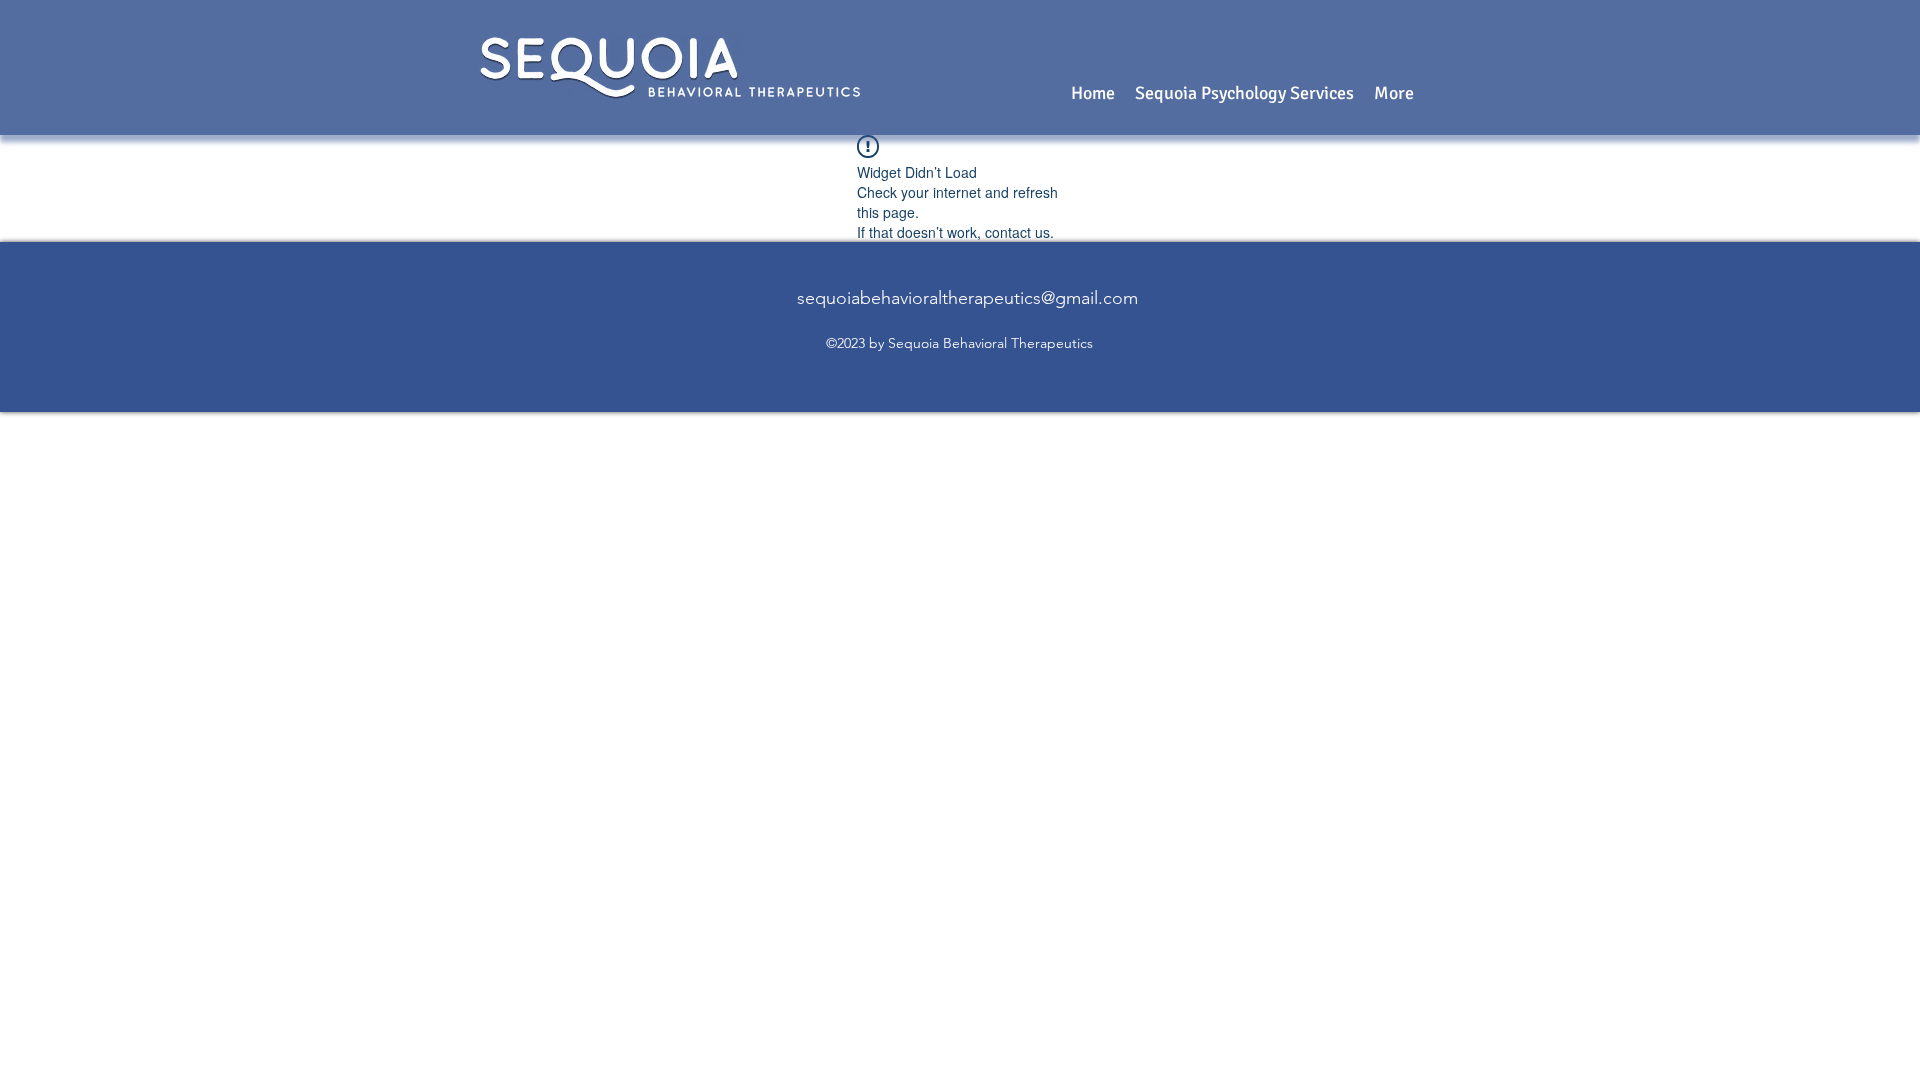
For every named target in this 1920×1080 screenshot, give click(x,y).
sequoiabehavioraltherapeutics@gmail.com (967, 298)
